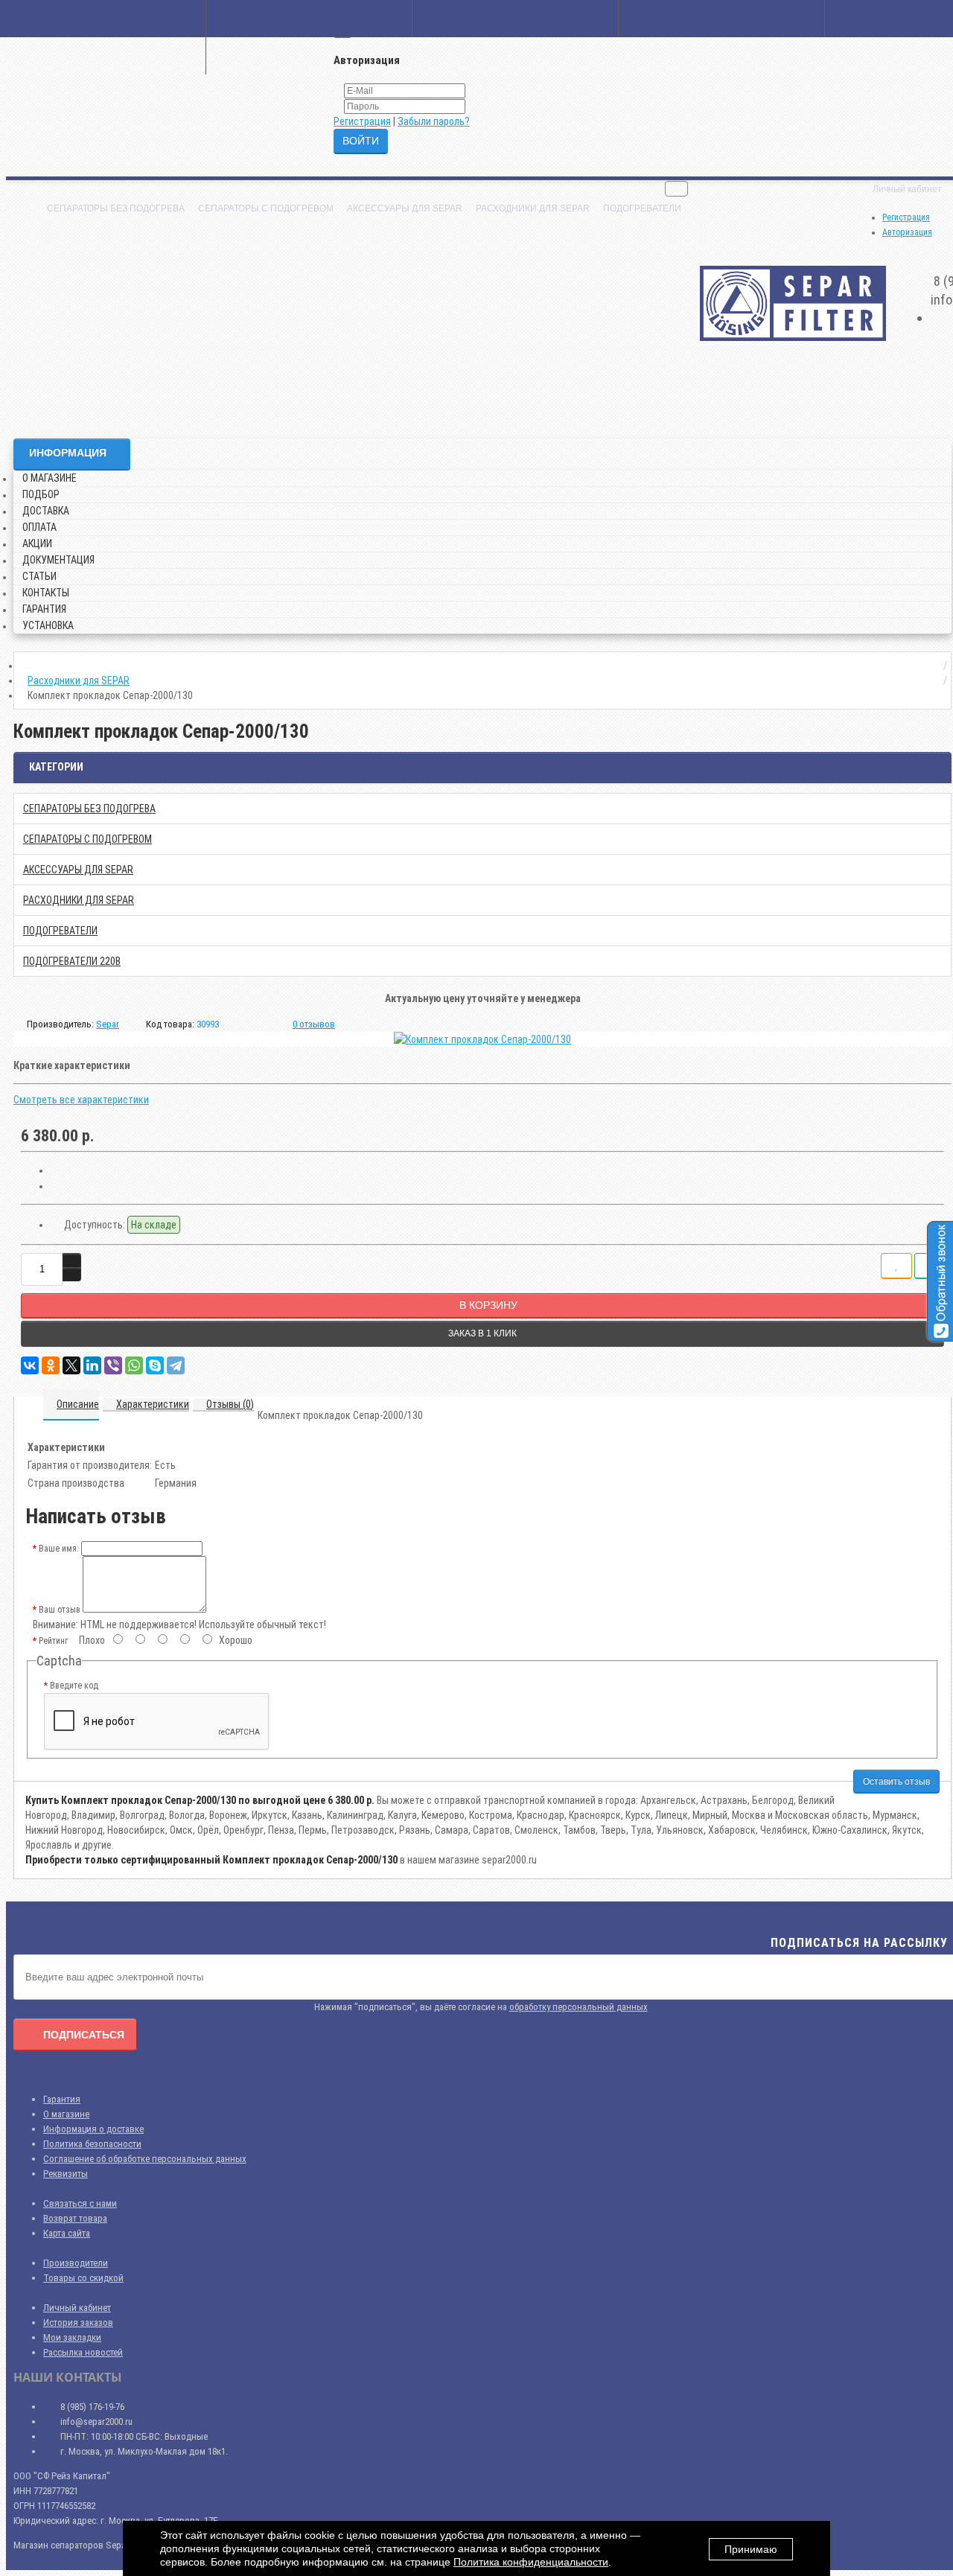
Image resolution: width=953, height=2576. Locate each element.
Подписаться (84, 2035)
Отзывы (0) (230, 1404)
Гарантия (44, 609)
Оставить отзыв (896, 1782)
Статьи (39, 576)
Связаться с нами (80, 2203)
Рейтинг (53, 1641)
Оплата (39, 527)
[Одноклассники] (51, 1365)
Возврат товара (75, 2218)
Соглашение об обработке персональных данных (145, 2159)
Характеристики (153, 1404)
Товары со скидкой (83, 2278)
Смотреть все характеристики (81, 1100)
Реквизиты (66, 2174)
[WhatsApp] (134, 1365)
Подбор (41, 494)
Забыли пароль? (434, 121)
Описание (78, 1404)
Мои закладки (72, 2337)
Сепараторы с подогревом (266, 208)
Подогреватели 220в (72, 961)
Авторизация (907, 232)
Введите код (74, 1686)
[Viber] (113, 1365)
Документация (58, 560)
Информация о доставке (93, 2129)
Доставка (46, 511)
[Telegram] (176, 1365)
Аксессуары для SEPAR (405, 208)
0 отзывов (314, 1024)
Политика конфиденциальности (531, 2562)
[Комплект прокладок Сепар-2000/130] (482, 1039)
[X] (71, 1365)
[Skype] (155, 1365)
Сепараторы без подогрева (116, 208)
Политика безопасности (92, 2144)
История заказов (78, 2322)
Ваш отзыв (60, 1610)
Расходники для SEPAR (533, 208)
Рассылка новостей (83, 2352)
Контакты (46, 593)
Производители (76, 2263)
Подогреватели (642, 208)
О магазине (50, 478)
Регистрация (362, 121)
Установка (48, 625)
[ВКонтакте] (30, 1365)
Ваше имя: (59, 1549)
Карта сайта (67, 2233)
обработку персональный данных (579, 2007)
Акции (37, 543)
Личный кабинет (77, 2308)
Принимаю (751, 2549)
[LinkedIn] (92, 1365)
